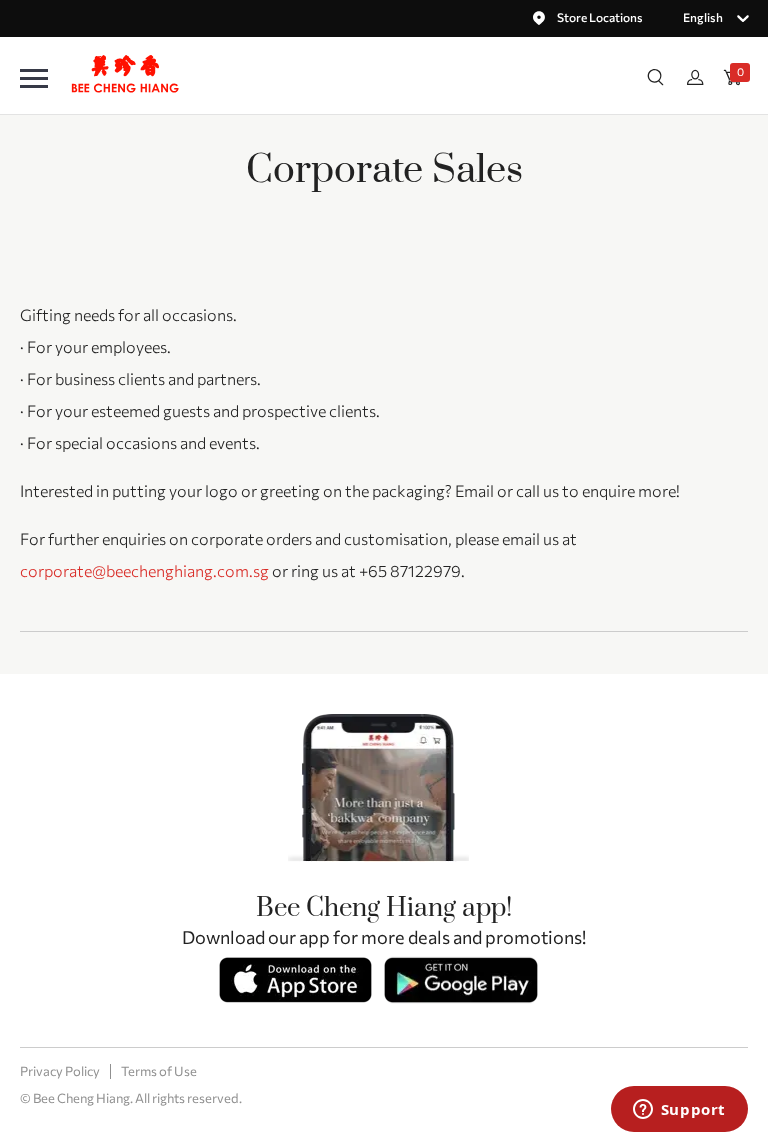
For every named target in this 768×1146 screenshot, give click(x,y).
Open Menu (34, 79)
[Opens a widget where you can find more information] (679, 1111)
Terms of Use (159, 1071)
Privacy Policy (60, 1071)
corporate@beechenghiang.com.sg (144, 570)
